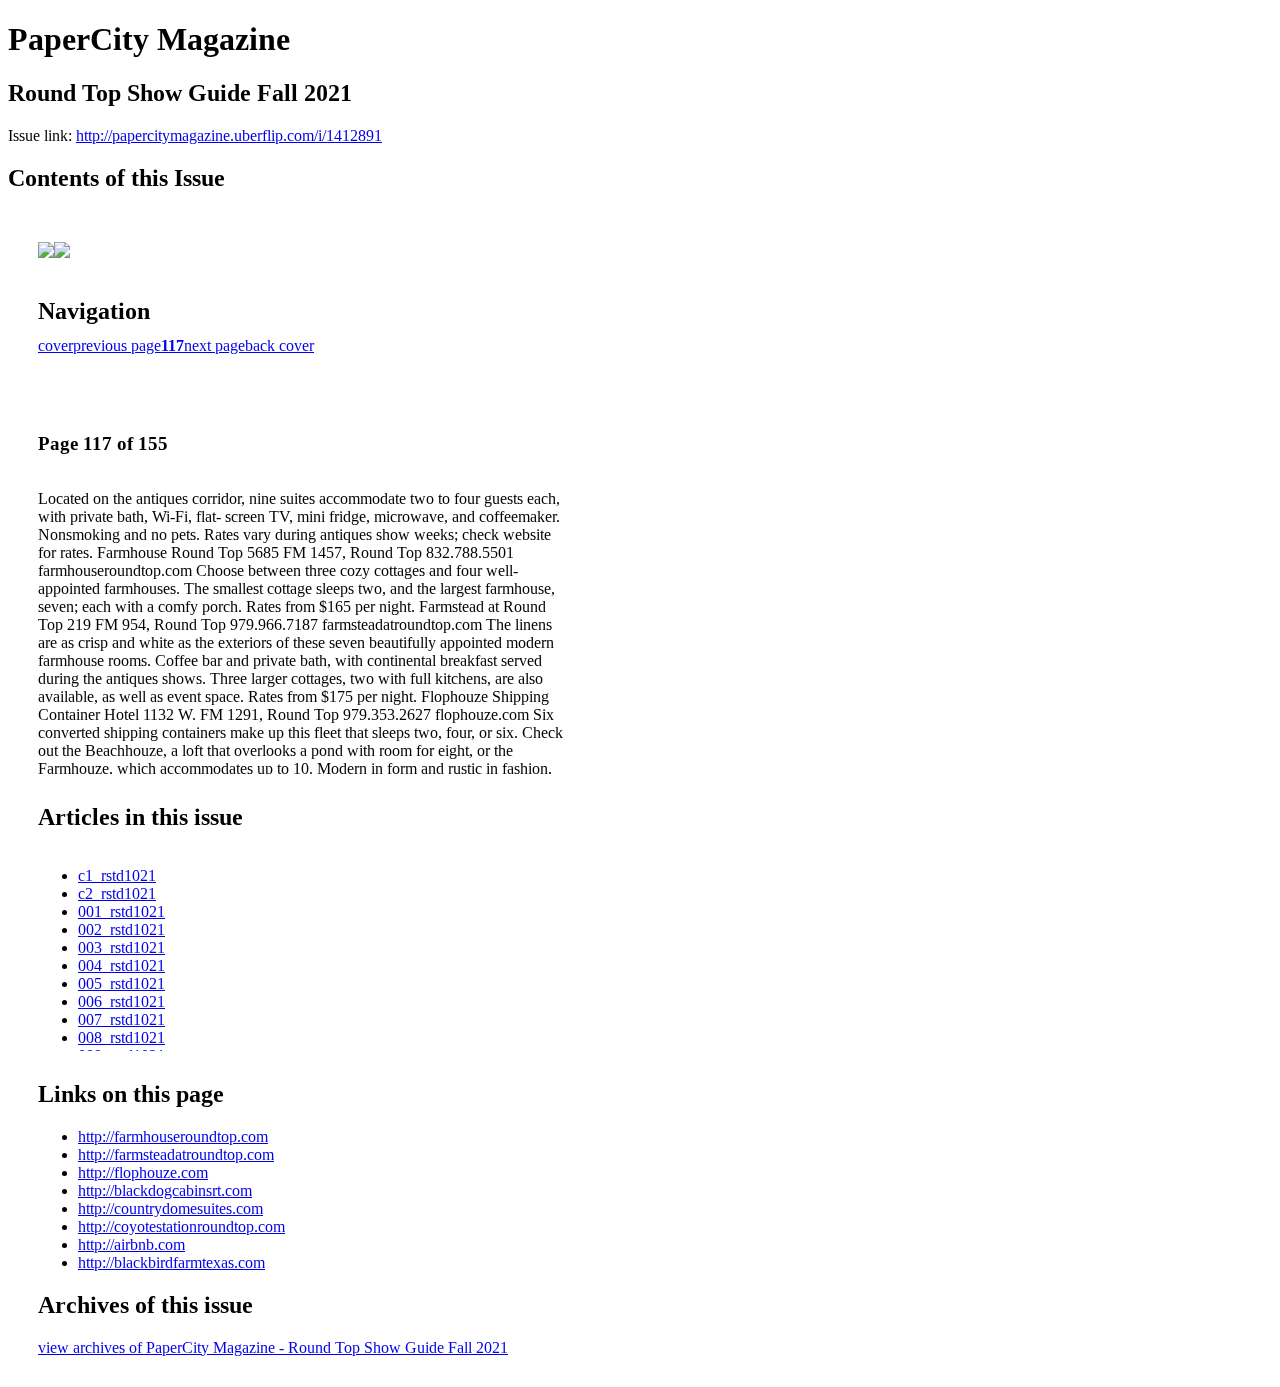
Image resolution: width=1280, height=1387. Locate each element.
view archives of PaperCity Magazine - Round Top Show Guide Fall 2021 (273, 1347)
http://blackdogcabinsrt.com (165, 1190)
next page (214, 345)
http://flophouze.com (143, 1172)
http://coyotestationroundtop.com (181, 1226)
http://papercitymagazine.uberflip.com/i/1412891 (229, 135)
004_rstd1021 (121, 965)
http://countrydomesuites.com (170, 1208)
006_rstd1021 (121, 1001)
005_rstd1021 (121, 983)
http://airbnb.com (131, 1244)
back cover (279, 345)
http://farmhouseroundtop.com (173, 1136)
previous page (117, 345)
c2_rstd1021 (117, 893)
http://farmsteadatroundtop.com (176, 1154)
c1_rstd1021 (117, 875)
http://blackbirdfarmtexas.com (171, 1262)
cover (55, 345)
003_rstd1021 (121, 947)
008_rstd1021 (121, 1037)
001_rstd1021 (121, 911)
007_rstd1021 (121, 1019)
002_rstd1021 (121, 929)
